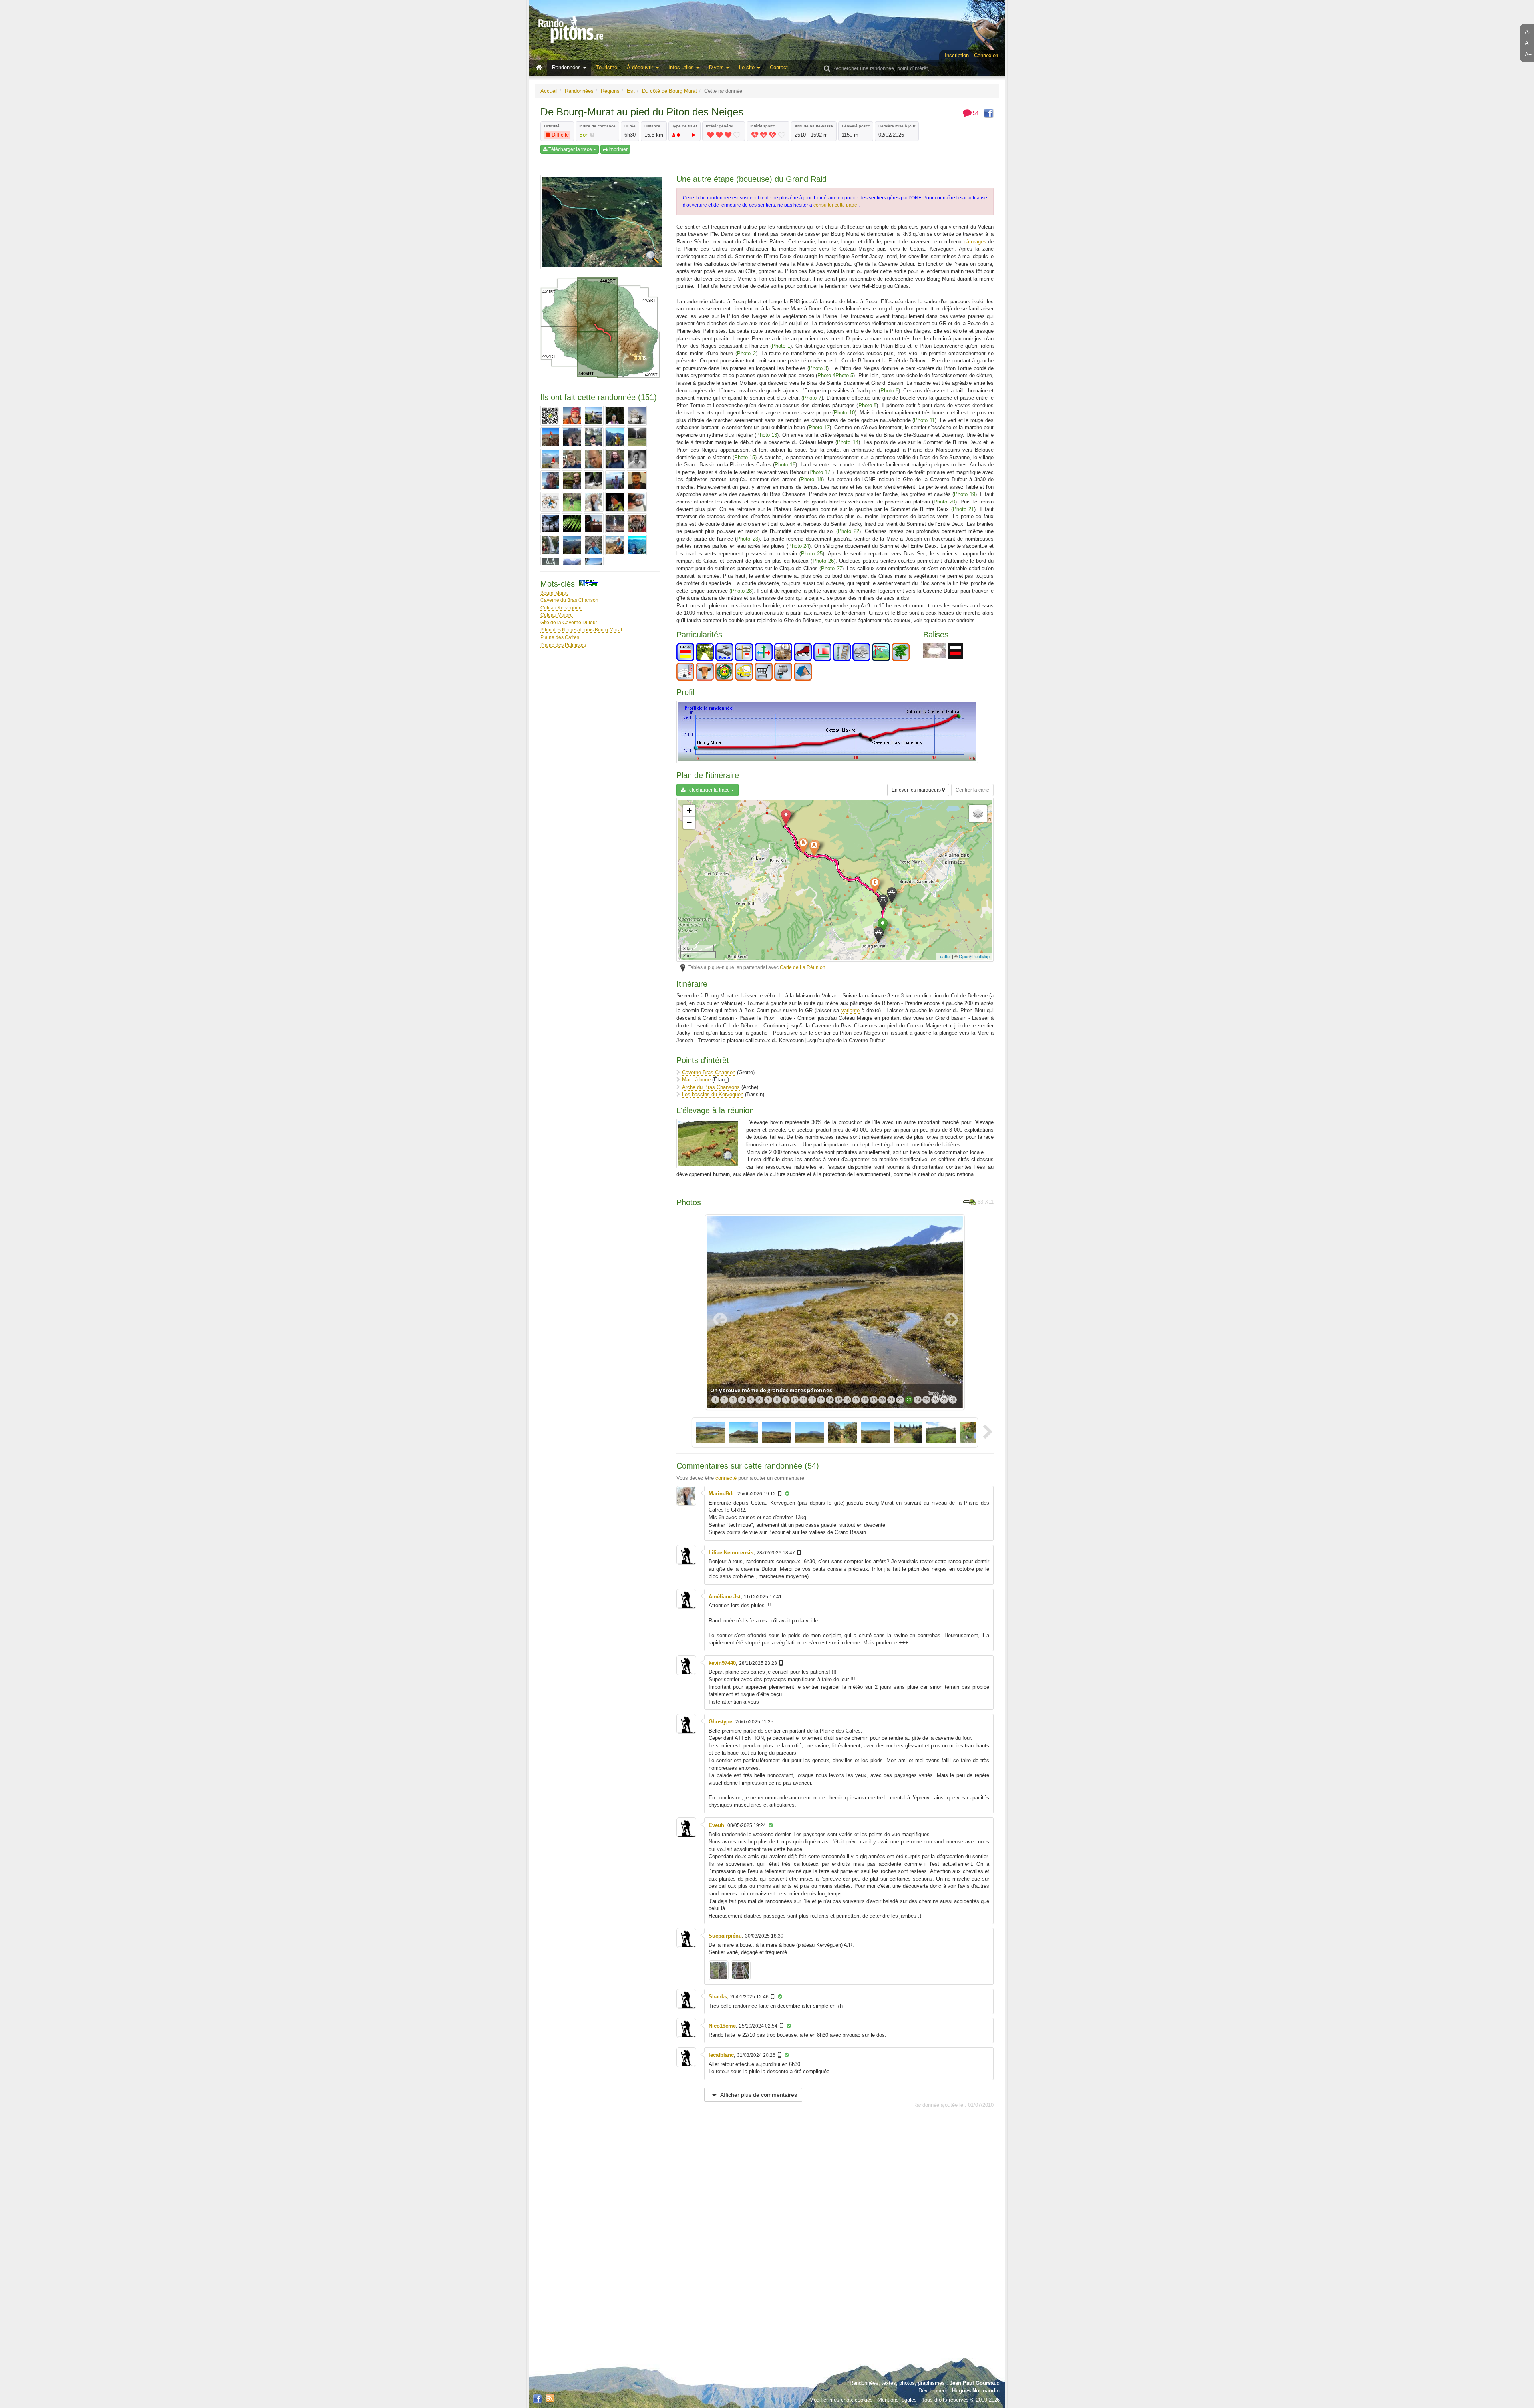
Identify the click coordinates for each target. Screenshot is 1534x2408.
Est (631, 91)
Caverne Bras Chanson (709, 1072)
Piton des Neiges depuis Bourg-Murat (581, 630)
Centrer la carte (972, 790)
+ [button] (689, 811)
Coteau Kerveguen (561, 608)
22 (900, 1400)
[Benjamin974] (594, 416)
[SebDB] (550, 545)
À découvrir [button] (641, 67)
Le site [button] (748, 67)
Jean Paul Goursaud (975, 2383)
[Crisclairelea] (572, 437)
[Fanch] (615, 437)
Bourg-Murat (554, 593)
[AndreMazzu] (572, 416)
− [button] (689, 823)
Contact (779, 67)
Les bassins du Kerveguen (713, 1094)
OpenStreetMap (974, 956)
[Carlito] (637, 416)
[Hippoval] (550, 459)
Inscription (957, 55)
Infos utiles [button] (682, 67)
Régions (610, 91)
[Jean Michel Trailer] (572, 459)
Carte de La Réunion (803, 967)
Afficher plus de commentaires (758, 2095)
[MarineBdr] (594, 502)
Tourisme (607, 67)
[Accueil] (541, 68)
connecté (726, 1478)
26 (935, 1400)
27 (944, 1400)
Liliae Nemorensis (731, 1553)
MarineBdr (721, 1494)
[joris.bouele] (637, 459)
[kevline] (572, 480)
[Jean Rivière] (594, 459)
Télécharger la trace (570, 149)
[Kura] (594, 480)
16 (847, 1400)
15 (839, 1400)
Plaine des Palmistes (563, 645)
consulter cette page (836, 205)
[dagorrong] (594, 437)
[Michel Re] (615, 523)
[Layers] (978, 814)
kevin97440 (722, 1663)
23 (909, 1400)
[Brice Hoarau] (615, 416)
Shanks (718, 1997)
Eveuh (716, 1825)
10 (795, 1400)
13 (821, 1400)
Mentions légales (897, 2400)
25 (926, 1400)
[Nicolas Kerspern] (637, 523)
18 (865, 1400)
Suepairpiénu (725, 1936)
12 (812, 1400)
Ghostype (720, 1722)
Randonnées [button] (567, 67)
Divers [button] (717, 67)
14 (830, 1400)
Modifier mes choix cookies (841, 2400)
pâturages (975, 242)
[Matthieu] (550, 523)
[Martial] (615, 502)
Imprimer (617, 149)
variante (850, 1010)
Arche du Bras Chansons (711, 1087)
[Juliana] (550, 480)
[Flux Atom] (550, 2398)
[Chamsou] (550, 437)
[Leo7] (637, 480)
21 (891, 1400)
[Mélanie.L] (572, 523)
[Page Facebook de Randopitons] (537, 2399)
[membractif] (594, 523)
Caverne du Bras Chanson (569, 600)
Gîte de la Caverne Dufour (569, 622)
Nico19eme (722, 2026)
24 (918, 1400)
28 (953, 1400)
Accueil (549, 91)
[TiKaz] (615, 545)
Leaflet (944, 956)
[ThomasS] (594, 545)
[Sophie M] (572, 545)
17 (856, 1400)
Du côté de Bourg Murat (670, 91)
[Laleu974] (615, 480)
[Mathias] (637, 502)
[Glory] (637, 437)
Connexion (986, 55)
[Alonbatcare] (550, 416)
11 (804, 1400)
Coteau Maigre (557, 615)
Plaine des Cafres (560, 637)
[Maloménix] (550, 502)
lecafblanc (721, 2055)
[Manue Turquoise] (572, 502)
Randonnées (579, 91)
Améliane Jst (725, 1597)
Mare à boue (696, 1080)
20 (882, 1400)
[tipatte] (637, 545)
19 (874, 1400)
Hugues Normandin (976, 2391)
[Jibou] (615, 459)
